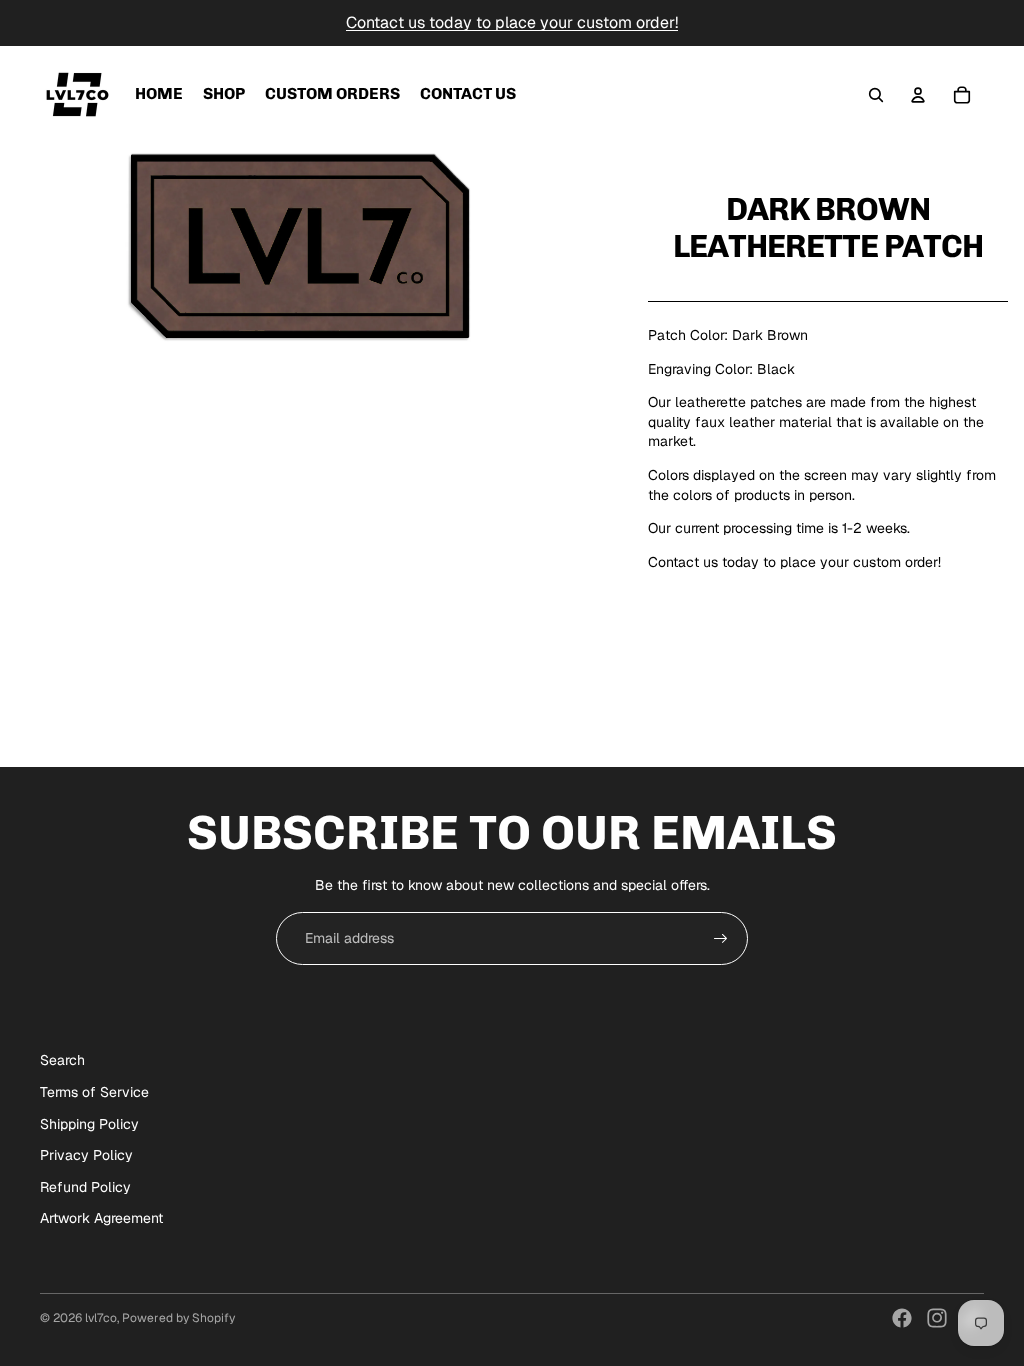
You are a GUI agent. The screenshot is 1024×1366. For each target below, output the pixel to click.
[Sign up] (721, 939)
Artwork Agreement (101, 1218)
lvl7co (101, 1318)
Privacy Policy (86, 1155)
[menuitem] (159, 95)
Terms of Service (94, 1092)
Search (62, 1060)
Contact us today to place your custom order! (512, 22)
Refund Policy (85, 1187)
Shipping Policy (89, 1124)
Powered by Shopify (178, 1318)
